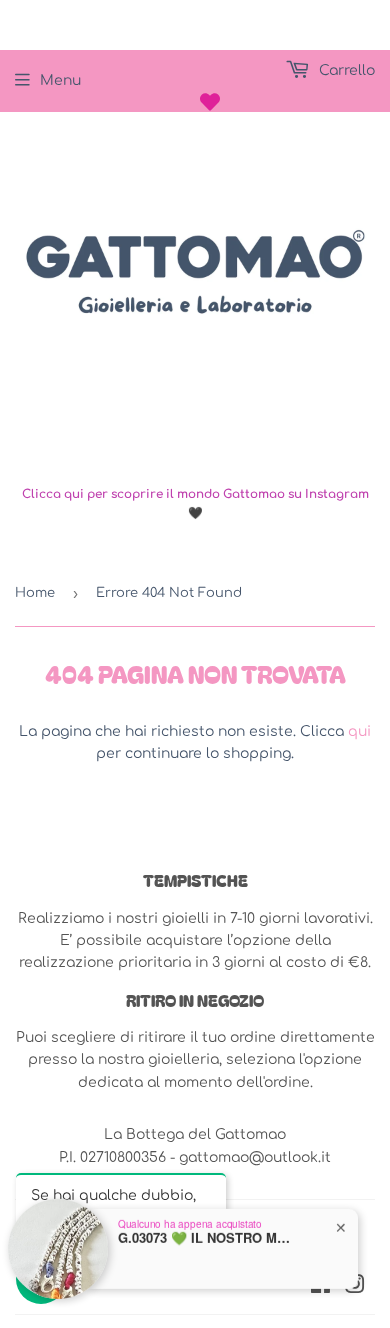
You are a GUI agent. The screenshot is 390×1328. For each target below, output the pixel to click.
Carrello (345, 70)
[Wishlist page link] (210, 102)
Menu (60, 80)
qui (359, 731)
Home (35, 593)
